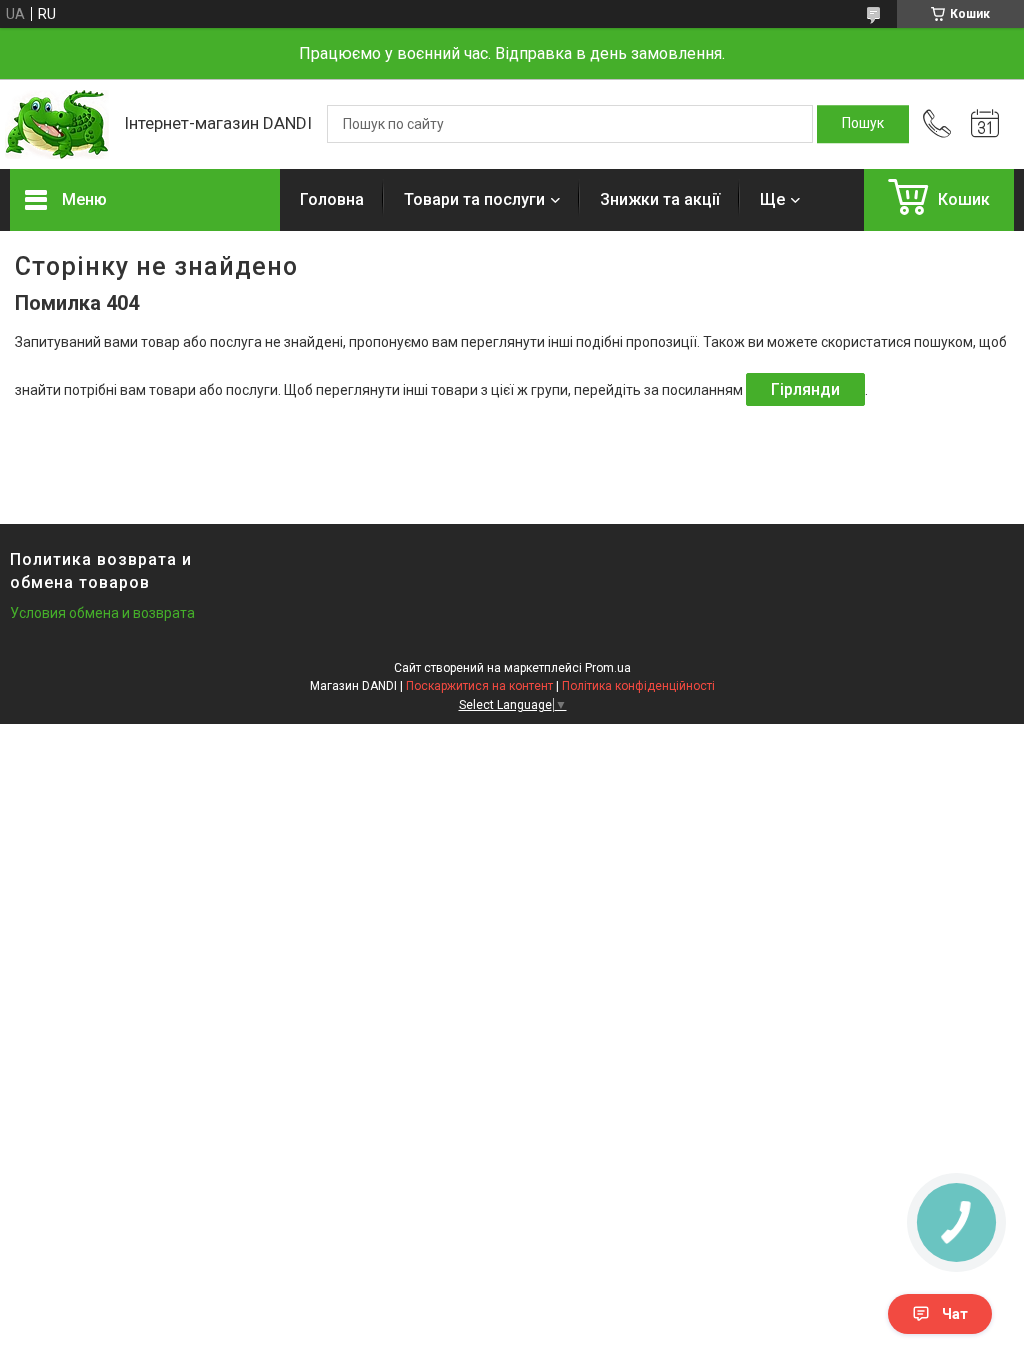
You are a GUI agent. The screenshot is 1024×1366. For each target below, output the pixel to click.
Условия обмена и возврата (102, 613)
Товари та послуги (474, 199)
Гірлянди (805, 389)
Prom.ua (608, 668)
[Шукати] (863, 124)
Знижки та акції (660, 199)
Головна (332, 199)
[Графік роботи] (985, 124)
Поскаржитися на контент (479, 686)
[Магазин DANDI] (57, 124)
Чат (955, 1314)
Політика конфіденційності (638, 686)
